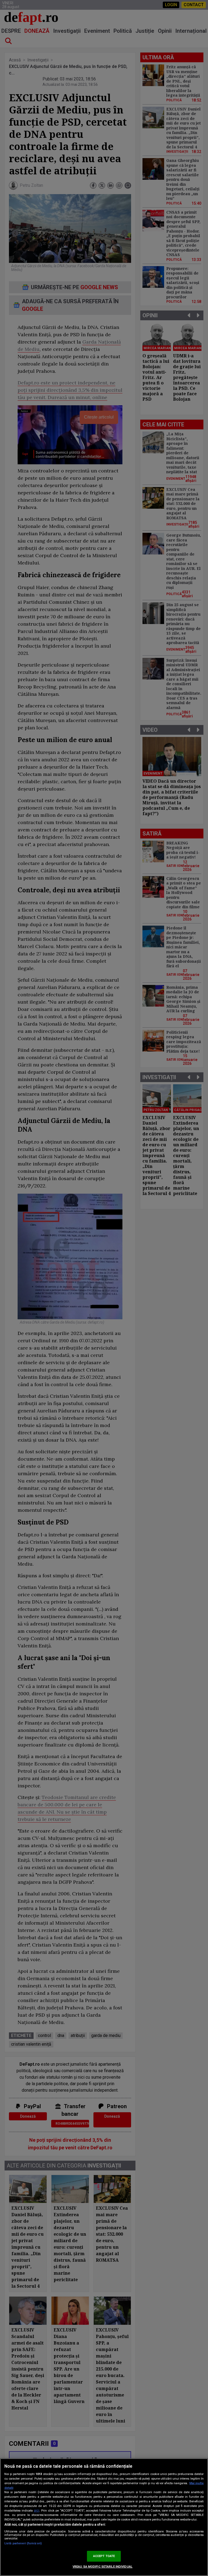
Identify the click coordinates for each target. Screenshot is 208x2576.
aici (37, 2510)
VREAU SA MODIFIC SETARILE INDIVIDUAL (103, 2567)
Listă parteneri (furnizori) (23, 2543)
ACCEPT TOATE (104, 2556)
